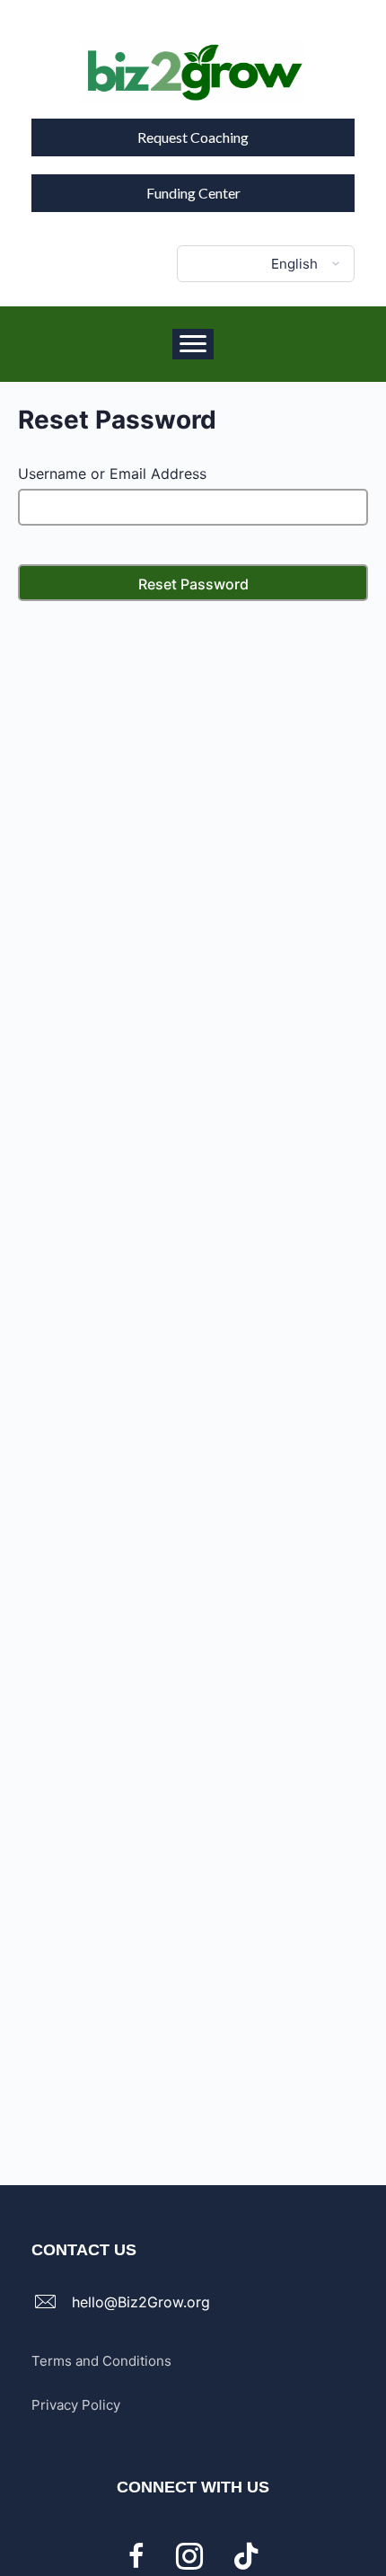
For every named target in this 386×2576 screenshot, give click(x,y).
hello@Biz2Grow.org (141, 2302)
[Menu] (193, 344)
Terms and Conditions (101, 2361)
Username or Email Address (112, 474)
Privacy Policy (76, 2405)
